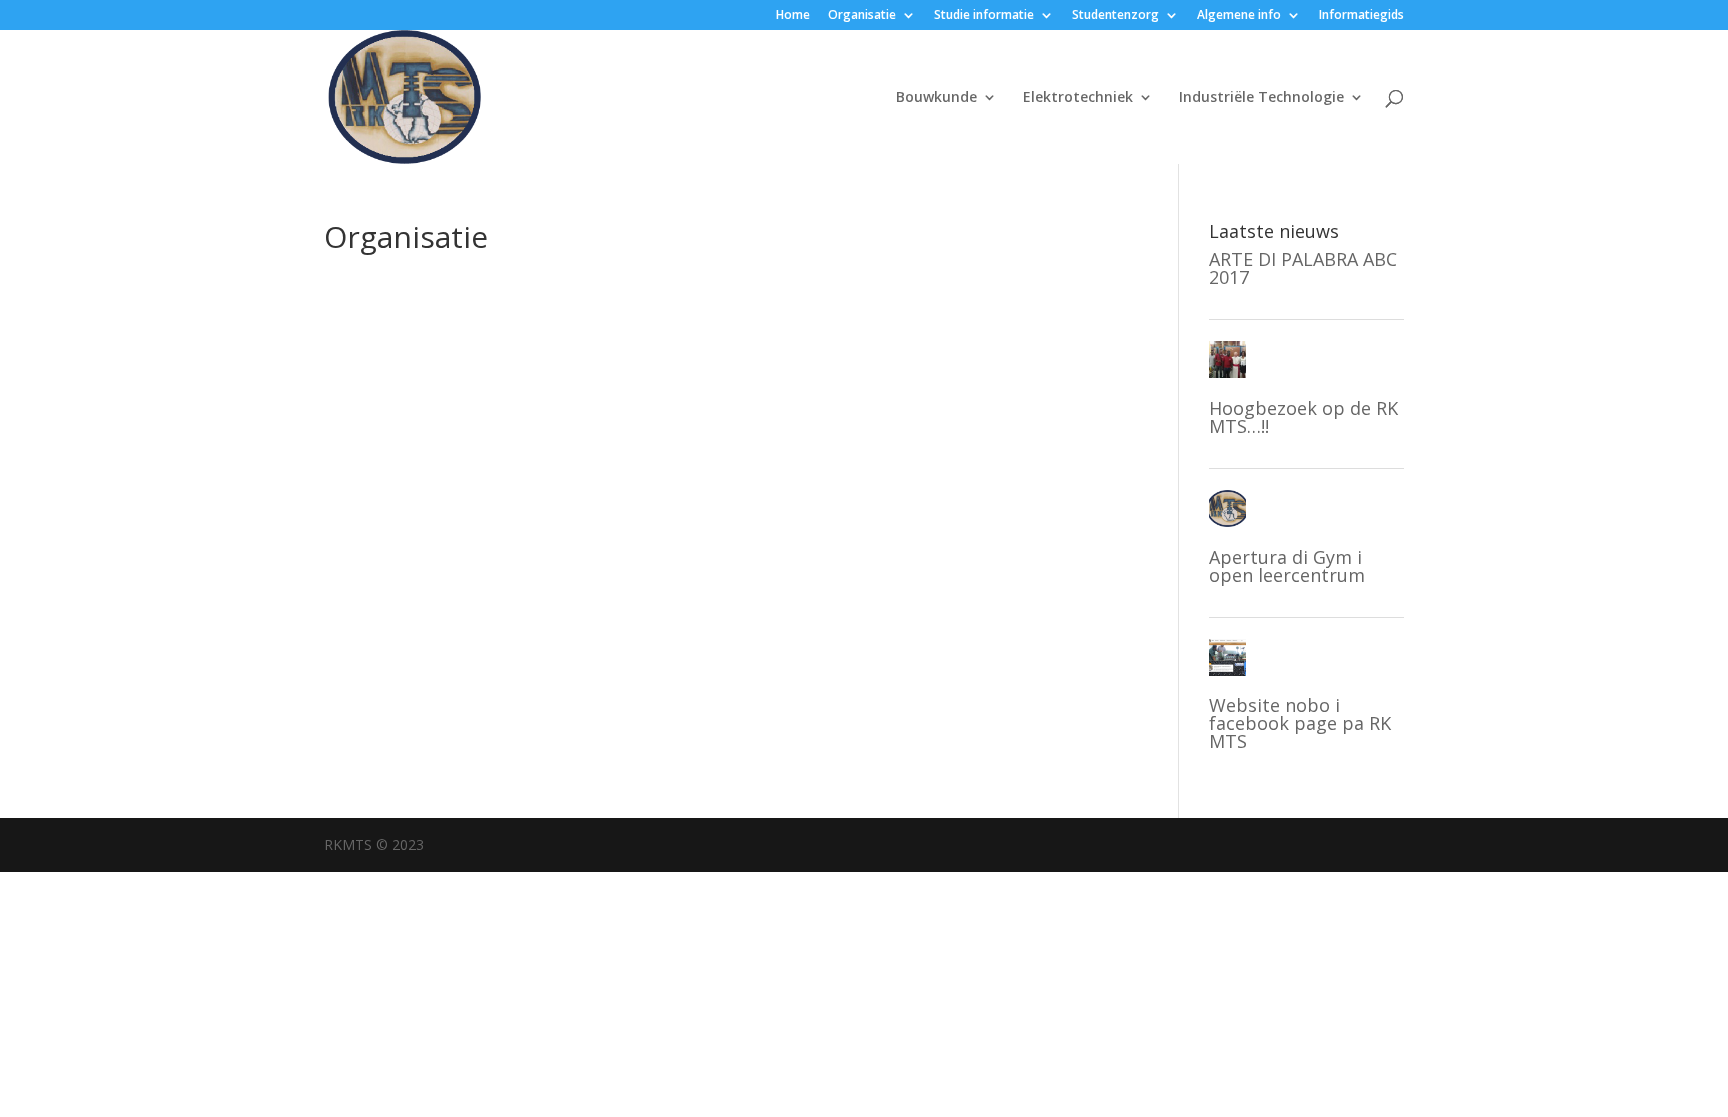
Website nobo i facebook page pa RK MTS (1300, 723)
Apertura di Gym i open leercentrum (1287, 566)
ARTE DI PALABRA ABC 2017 (1303, 268)
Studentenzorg (1115, 16)
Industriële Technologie (1261, 98)
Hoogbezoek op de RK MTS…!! (1303, 417)
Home (793, 16)
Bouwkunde (936, 98)
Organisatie (862, 16)
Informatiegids (1361, 16)
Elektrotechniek (1078, 98)
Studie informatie (984, 16)
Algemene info (1239, 16)
